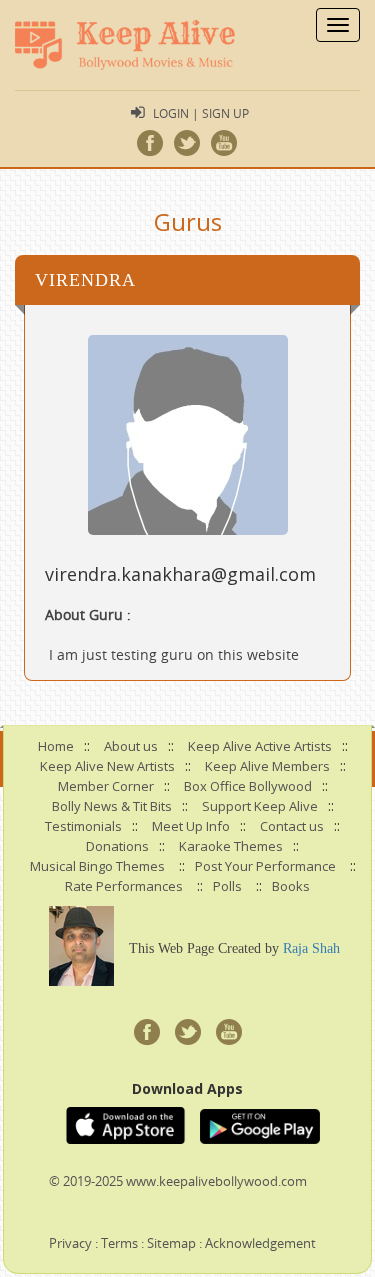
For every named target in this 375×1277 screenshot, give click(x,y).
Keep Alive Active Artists (260, 746)
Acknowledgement (260, 1243)
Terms (119, 1243)
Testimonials (83, 826)
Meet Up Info (191, 826)
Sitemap (171, 1243)
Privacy (70, 1243)
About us (131, 746)
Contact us (292, 826)
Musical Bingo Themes (97, 866)
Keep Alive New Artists (107, 766)
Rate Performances (124, 886)
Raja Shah (311, 948)
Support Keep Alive (260, 806)
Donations (117, 846)
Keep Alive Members (267, 766)
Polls (227, 886)
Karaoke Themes (231, 846)
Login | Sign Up (201, 113)
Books (291, 886)
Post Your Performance (265, 866)
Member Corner (106, 786)
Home (56, 746)
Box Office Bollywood (248, 786)
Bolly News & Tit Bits (112, 806)
